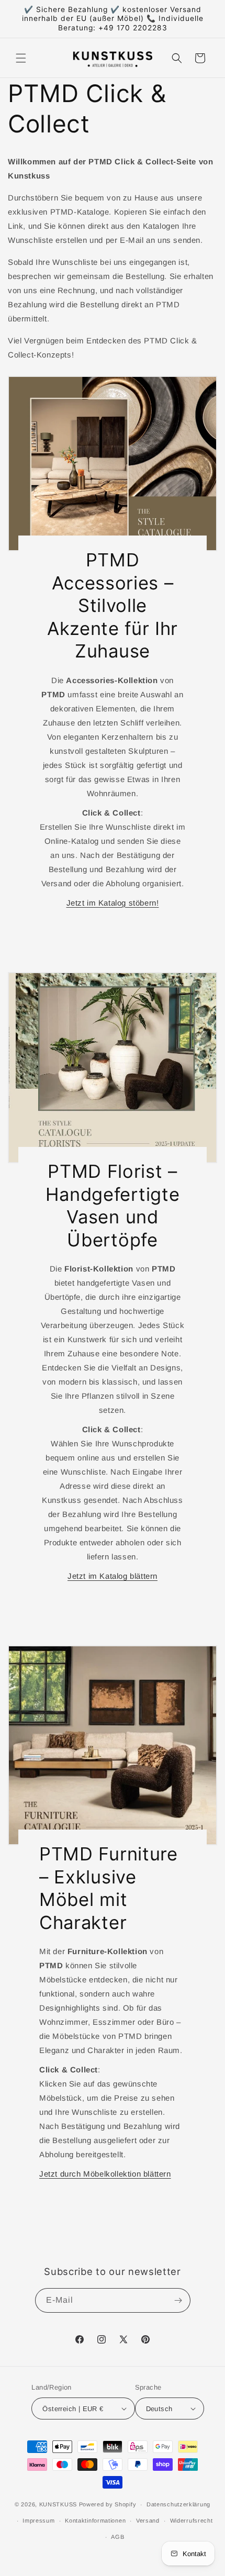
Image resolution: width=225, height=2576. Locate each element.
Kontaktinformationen (95, 2521)
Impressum (38, 2521)
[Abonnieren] (178, 2300)
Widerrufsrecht (192, 2521)
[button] (21, 58)
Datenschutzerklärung (178, 2504)
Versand (148, 2521)
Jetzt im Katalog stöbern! (113, 903)
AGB (117, 2537)
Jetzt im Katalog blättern (113, 1576)
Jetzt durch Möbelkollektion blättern (105, 2174)
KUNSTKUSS (58, 2504)
